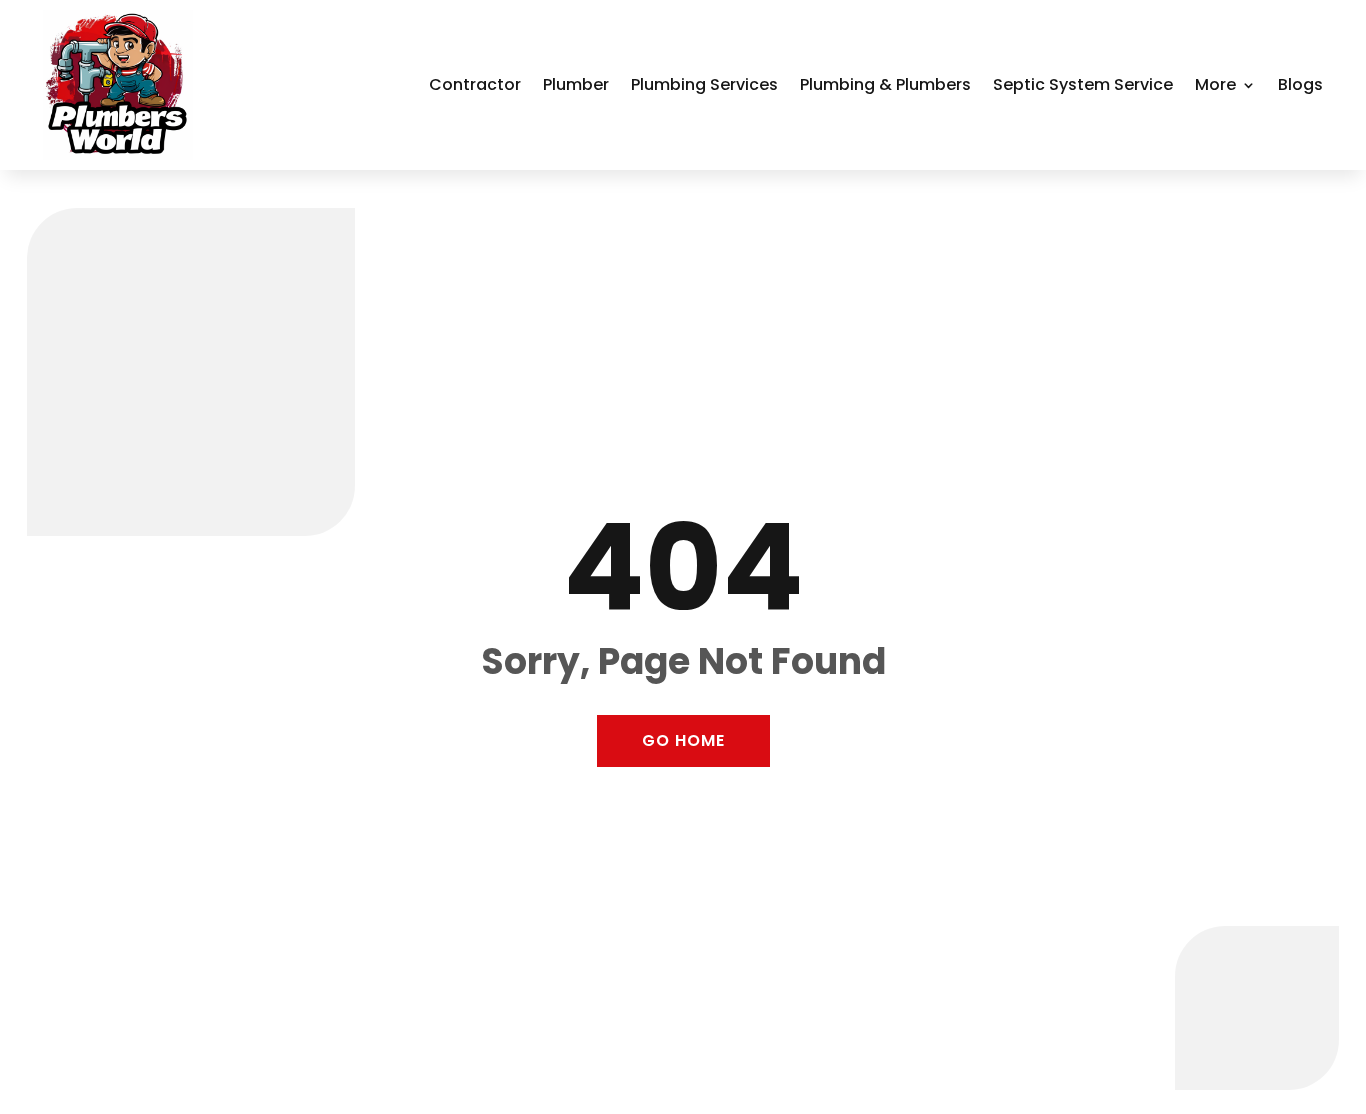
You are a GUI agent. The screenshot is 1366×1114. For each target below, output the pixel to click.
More (1215, 84)
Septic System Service (1083, 84)
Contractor (475, 84)
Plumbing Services (704, 84)
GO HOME (683, 740)
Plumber (576, 84)
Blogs (1300, 84)
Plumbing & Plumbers (885, 84)
